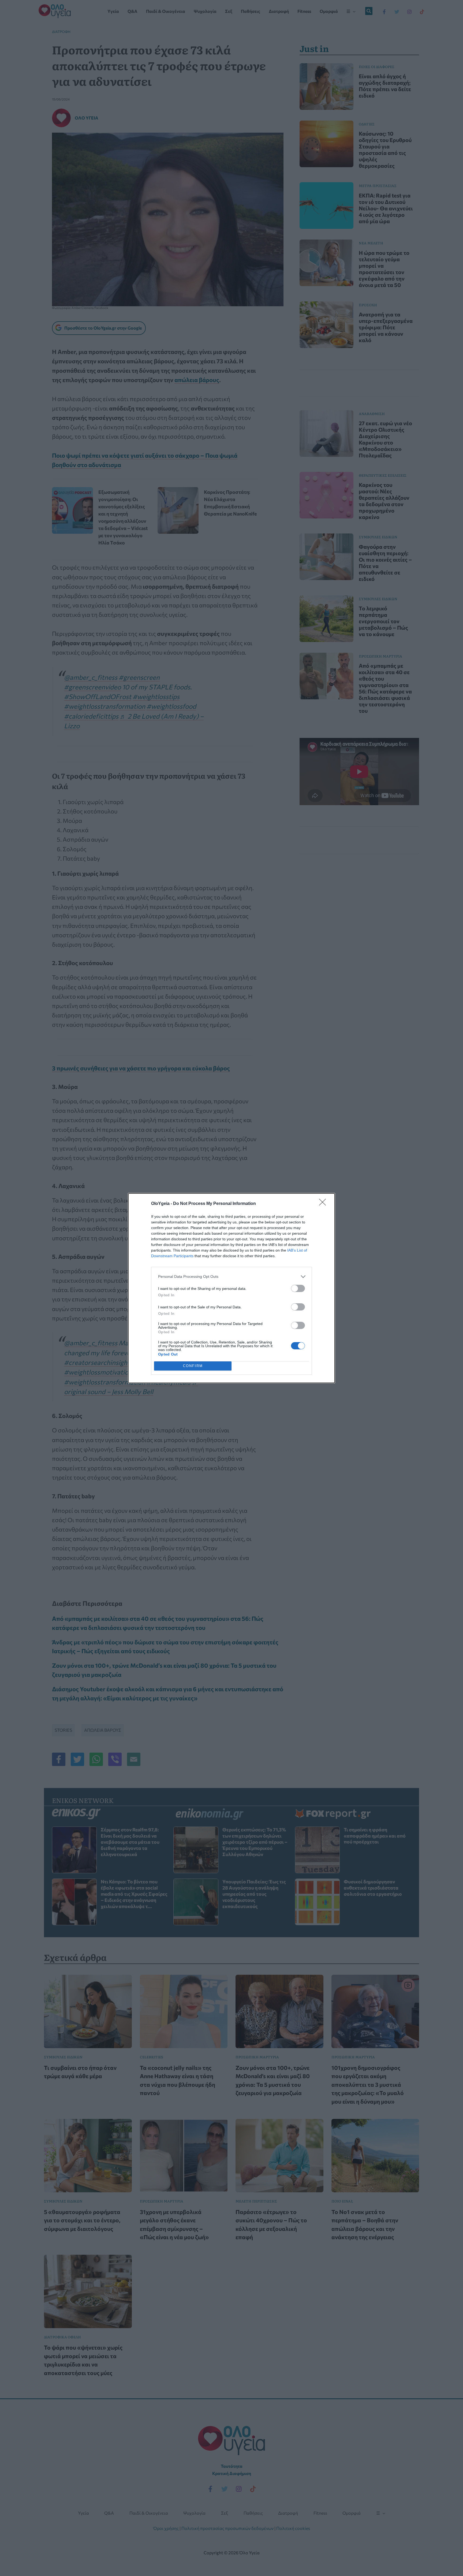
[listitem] (231, 1277)
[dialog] (231, 1288)
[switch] (298, 1288)
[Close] (324, 1204)
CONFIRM (193, 1366)
